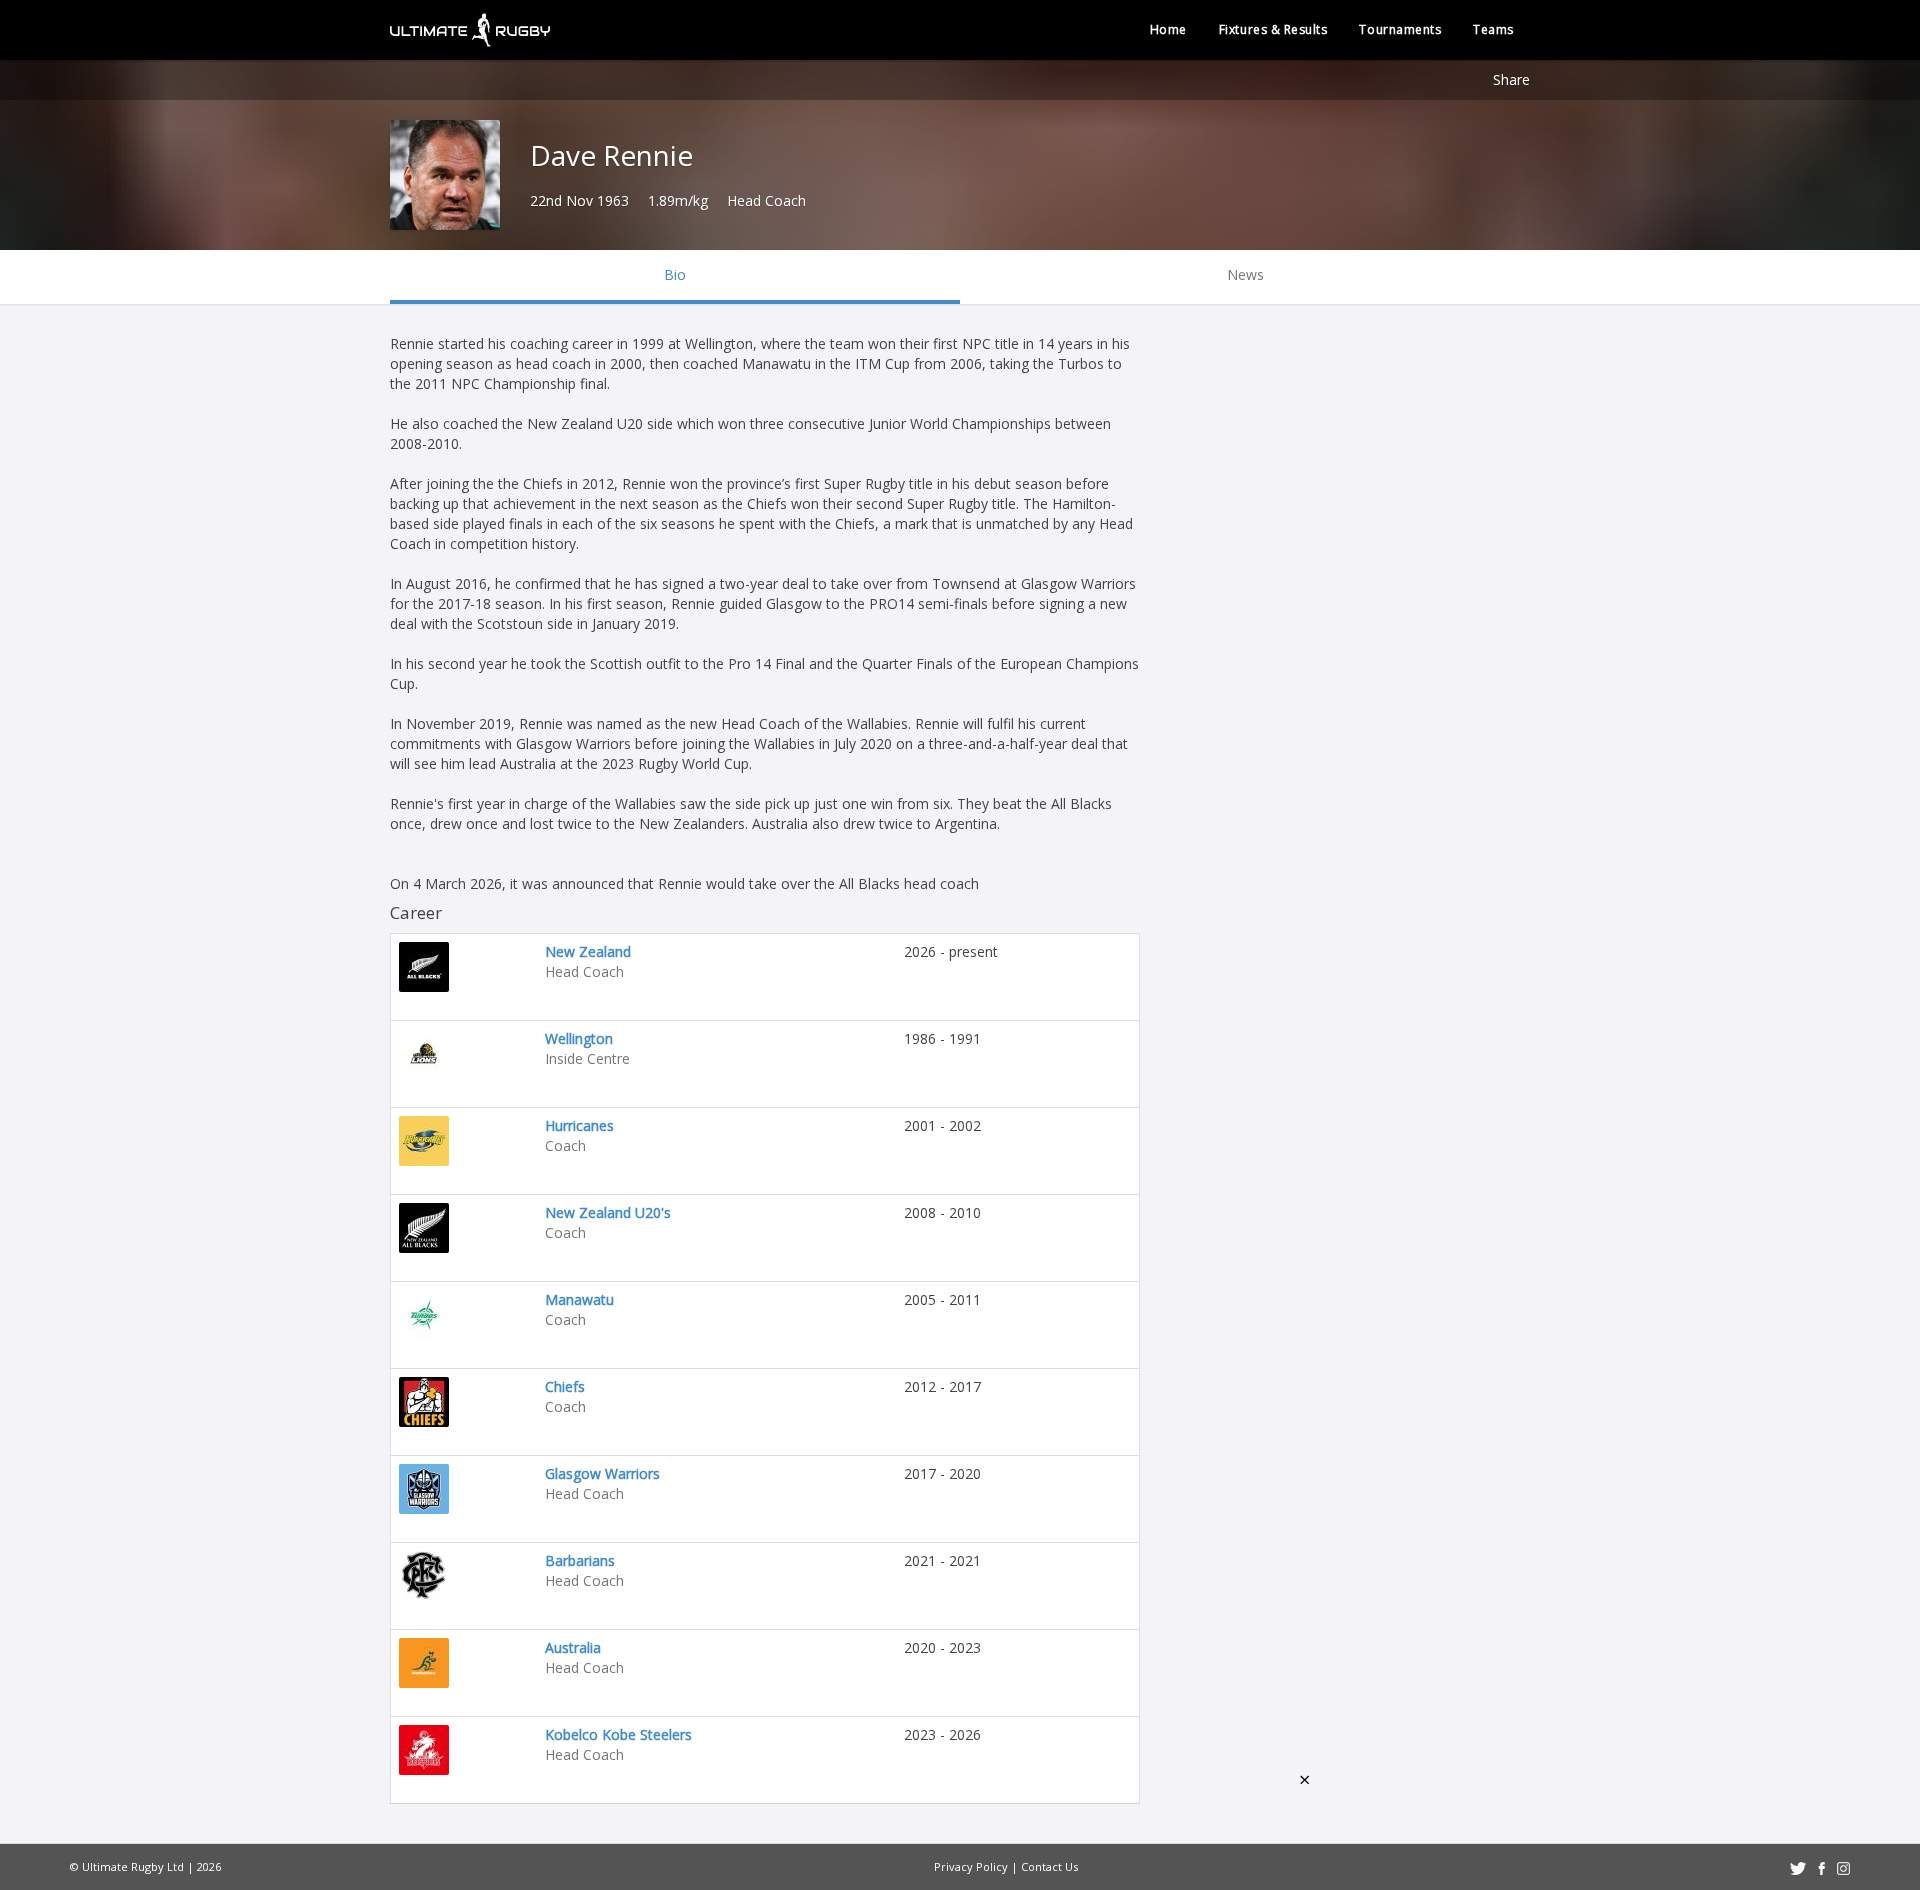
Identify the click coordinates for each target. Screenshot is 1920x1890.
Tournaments (1400, 29)
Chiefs (565, 1386)
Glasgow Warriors (602, 1473)
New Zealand (588, 951)
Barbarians (580, 1560)
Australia (573, 1647)
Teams (1493, 29)
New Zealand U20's (608, 1212)
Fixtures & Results (1273, 29)
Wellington (579, 1038)
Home (1168, 29)
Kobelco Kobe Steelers (618, 1734)
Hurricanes (579, 1125)
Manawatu (579, 1299)
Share (1511, 79)
